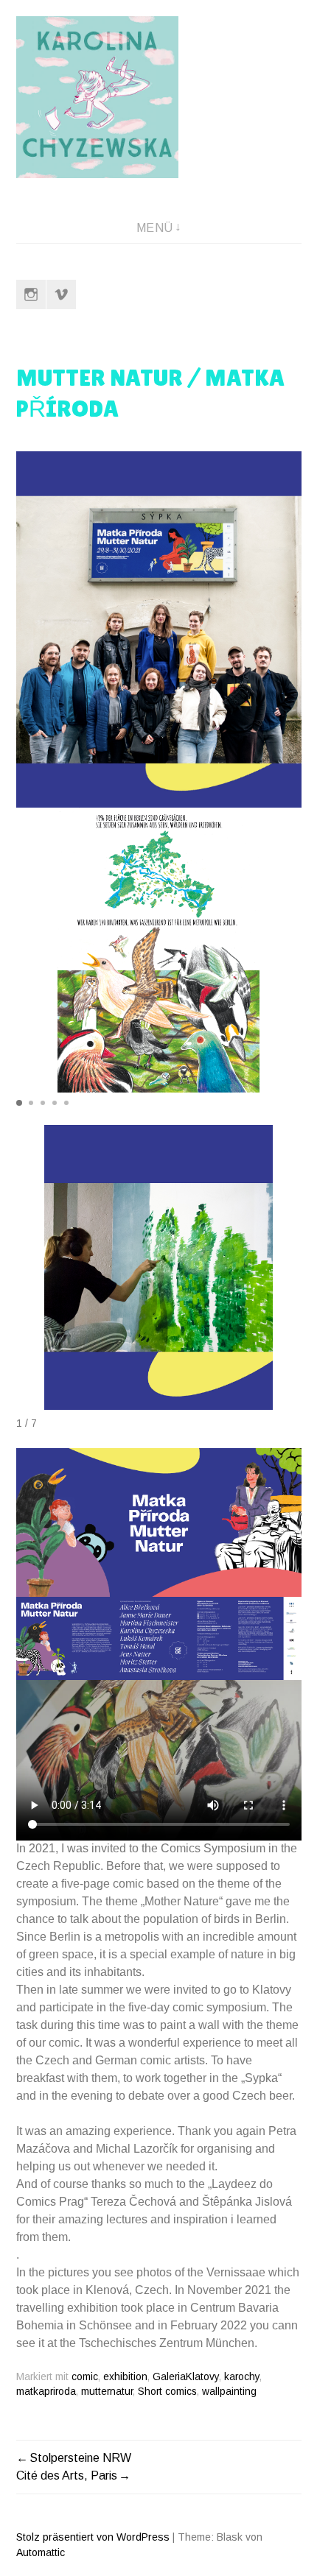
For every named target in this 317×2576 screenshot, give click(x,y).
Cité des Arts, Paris (67, 2476)
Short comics (167, 2392)
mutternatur (107, 2392)
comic (85, 2377)
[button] (19, 1103)
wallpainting (229, 2392)
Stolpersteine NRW (80, 2458)
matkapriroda (46, 2392)
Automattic (41, 2552)
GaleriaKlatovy (186, 2377)
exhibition (125, 2377)
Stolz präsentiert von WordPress (93, 2537)
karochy (242, 2377)
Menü (155, 228)
